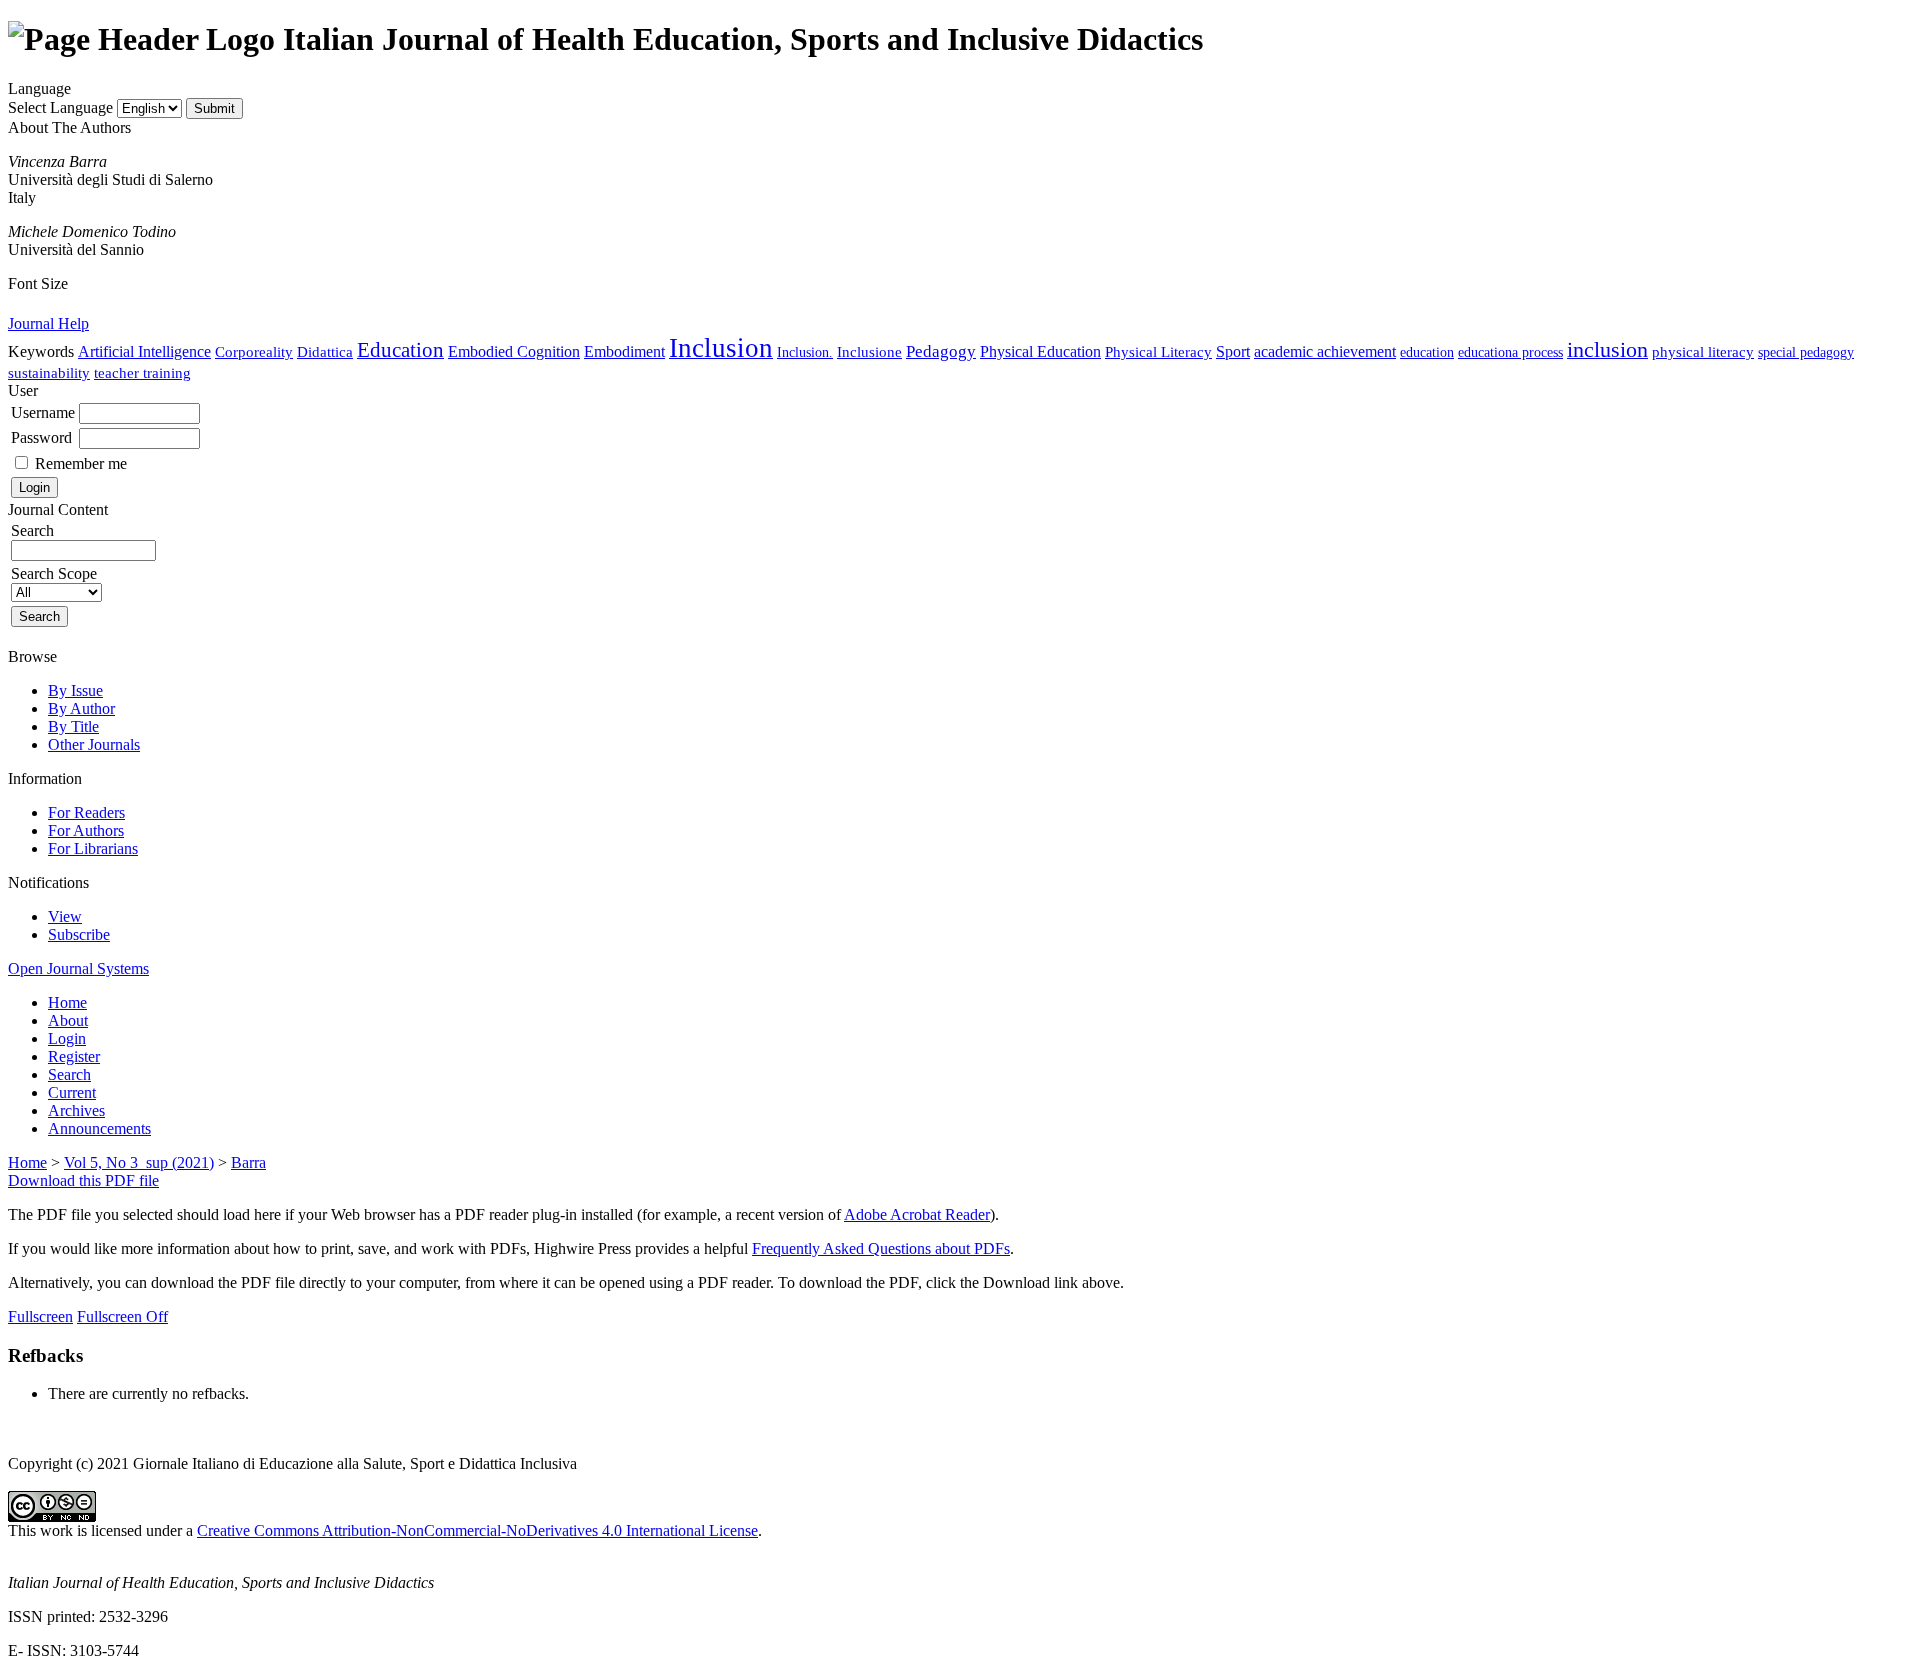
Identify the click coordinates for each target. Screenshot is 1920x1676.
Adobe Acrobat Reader (917, 1214)
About (68, 1020)
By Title (73, 726)
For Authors (86, 830)
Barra (248, 1162)
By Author (81, 708)
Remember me (81, 463)
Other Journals (94, 744)
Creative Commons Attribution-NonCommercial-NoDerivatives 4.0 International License (477, 1530)
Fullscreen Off (122, 1316)
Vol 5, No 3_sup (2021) (139, 1162)
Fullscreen (40, 1316)
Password (41, 437)
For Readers (86, 812)
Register (74, 1056)
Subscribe (79, 934)
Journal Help (48, 323)
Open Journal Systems (78, 968)
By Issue (75, 690)
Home (67, 1002)
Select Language (60, 107)
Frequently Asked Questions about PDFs (881, 1248)
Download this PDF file (83, 1180)
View (65, 916)
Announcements (99, 1128)
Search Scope (54, 573)
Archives (76, 1110)
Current (72, 1092)
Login (67, 1038)
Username (43, 412)
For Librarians (93, 848)
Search (69, 1074)
